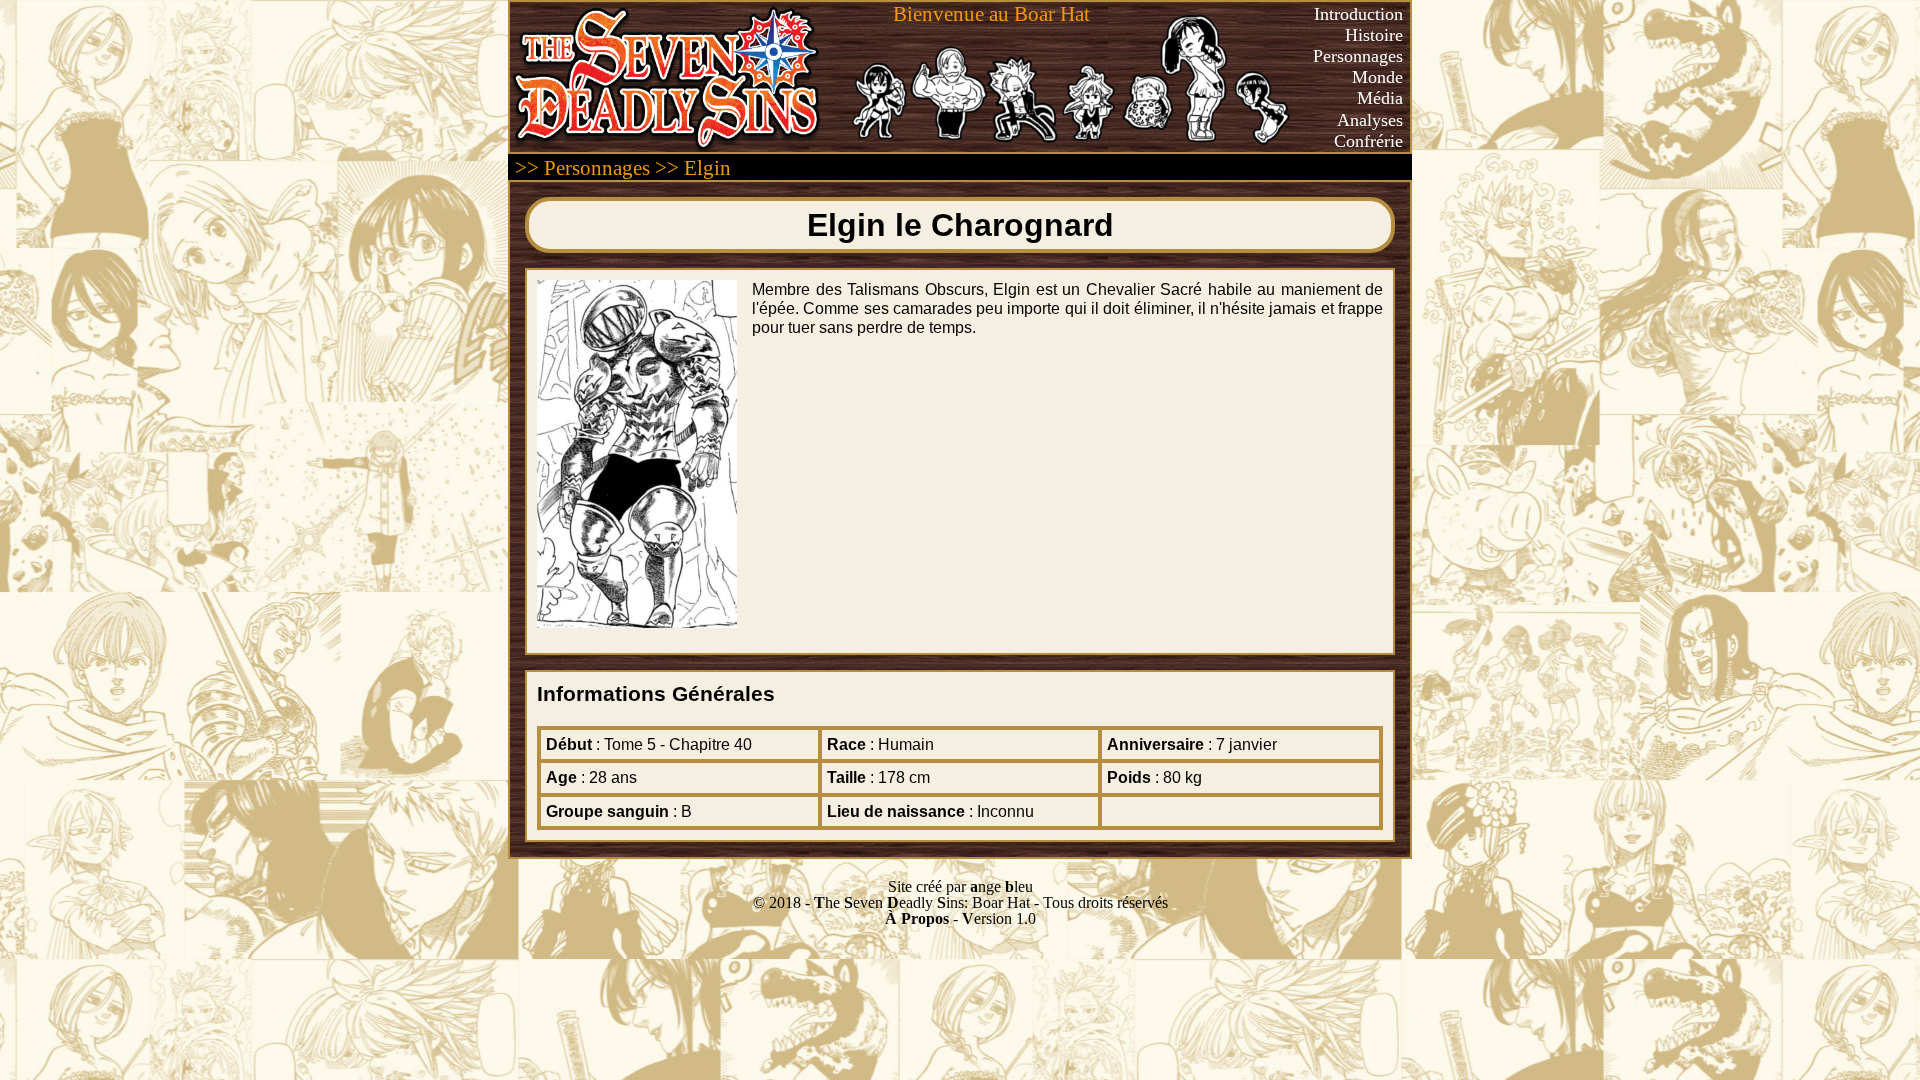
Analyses (1370, 120)
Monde (1377, 77)
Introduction (1358, 14)
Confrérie (1368, 141)
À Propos (917, 918)
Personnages (1358, 56)
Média (1380, 98)
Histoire (1374, 35)
